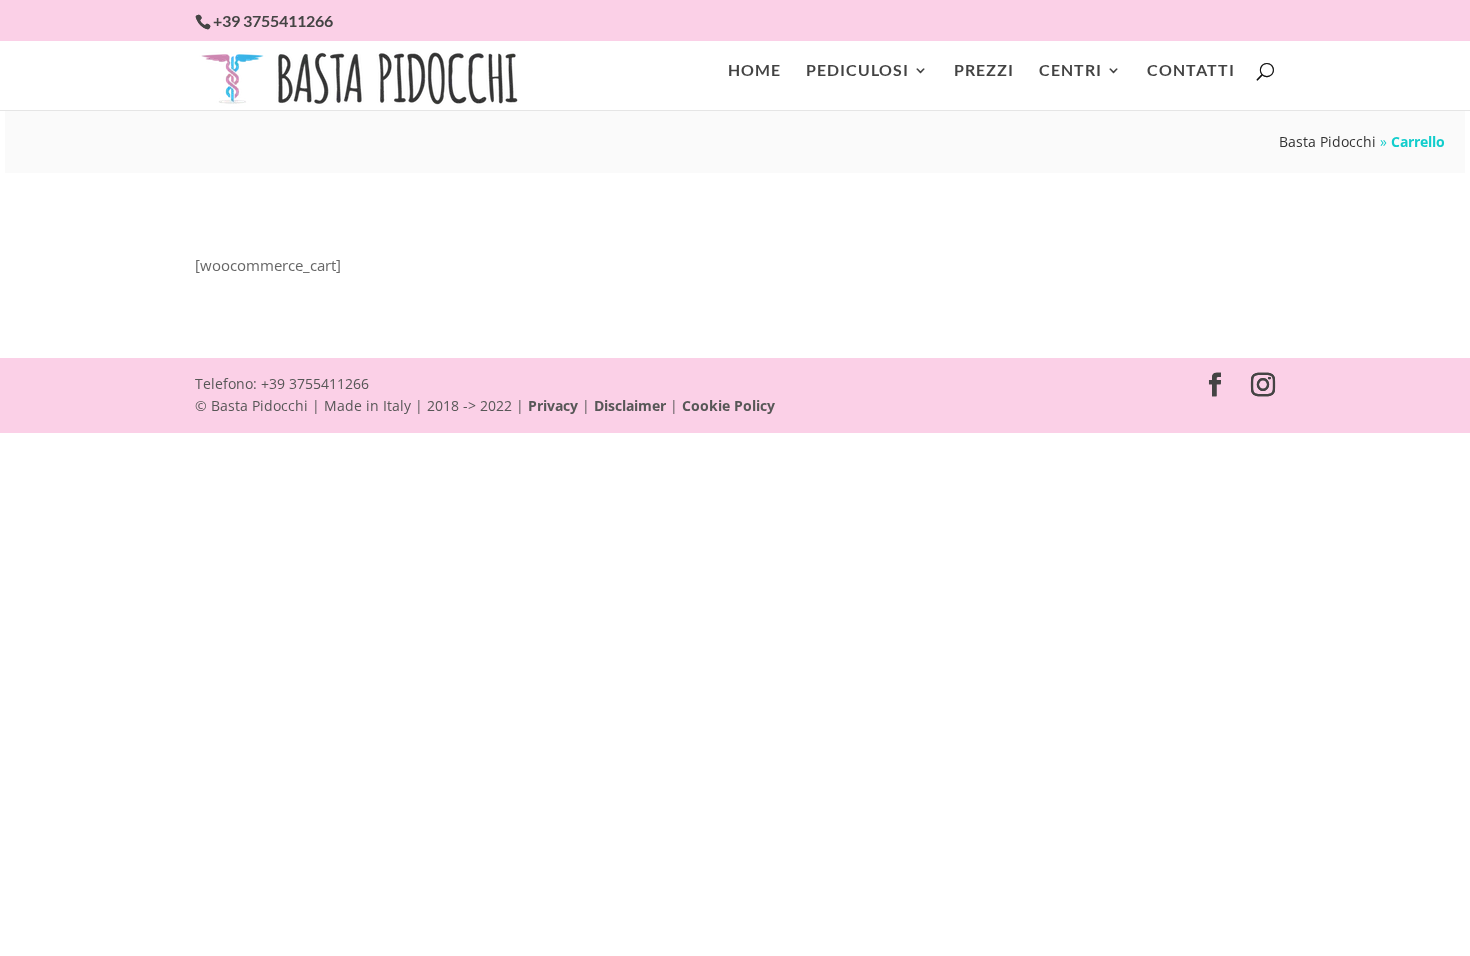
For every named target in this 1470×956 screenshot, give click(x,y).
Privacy (553, 405)
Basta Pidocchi (1327, 141)
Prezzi (984, 71)
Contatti (1191, 71)
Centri (1070, 71)
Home (754, 71)
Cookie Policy (728, 405)
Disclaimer (630, 405)
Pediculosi (857, 71)
